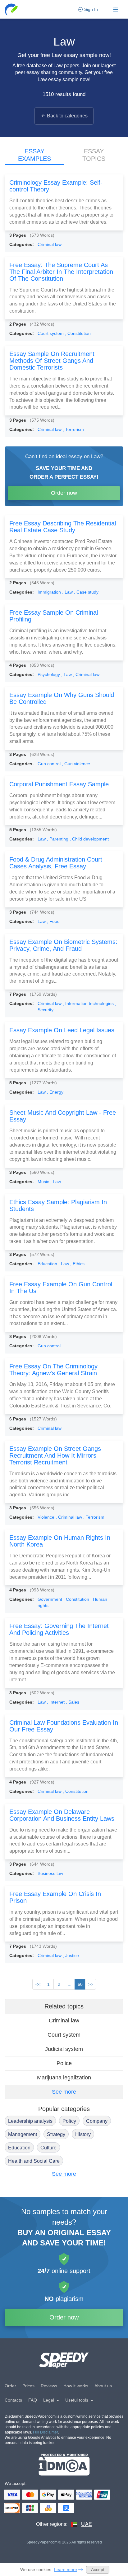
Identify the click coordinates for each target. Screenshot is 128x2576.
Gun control (50, 764)
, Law (68, 592)
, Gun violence (76, 764)
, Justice (71, 1955)
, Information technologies (89, 1003)
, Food (53, 921)
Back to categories (67, 116)
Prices (28, 2386)
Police (64, 2063)
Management (23, 2134)
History (83, 2134)
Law (42, 839)
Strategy (56, 2134)
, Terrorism (73, 429)
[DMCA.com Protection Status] (64, 2465)
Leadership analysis (30, 2121)
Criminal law (50, 244)
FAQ (33, 2400)
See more (64, 2092)
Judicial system (64, 2049)
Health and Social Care (34, 2161)
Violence (47, 1517)
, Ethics (77, 1264)
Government (50, 1599)
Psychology (49, 674)
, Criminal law (86, 674)
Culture (48, 2148)
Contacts (13, 2400)
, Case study (86, 592)
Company (97, 2121)
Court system (51, 333)
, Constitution (78, 333)
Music (44, 1182)
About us (103, 2386)
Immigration (50, 592)
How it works (76, 2386)
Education (48, 1264)
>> (91, 1984)
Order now (64, 493)
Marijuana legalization (64, 2078)
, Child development (89, 839)
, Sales (73, 1702)
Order (10, 2386)
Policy (69, 2121)
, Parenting (58, 839)
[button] (12, 9)
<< (38, 1984)
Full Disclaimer (46, 2432)
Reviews (49, 2386)
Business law (50, 1873)
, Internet (56, 1702)
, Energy (55, 1092)
